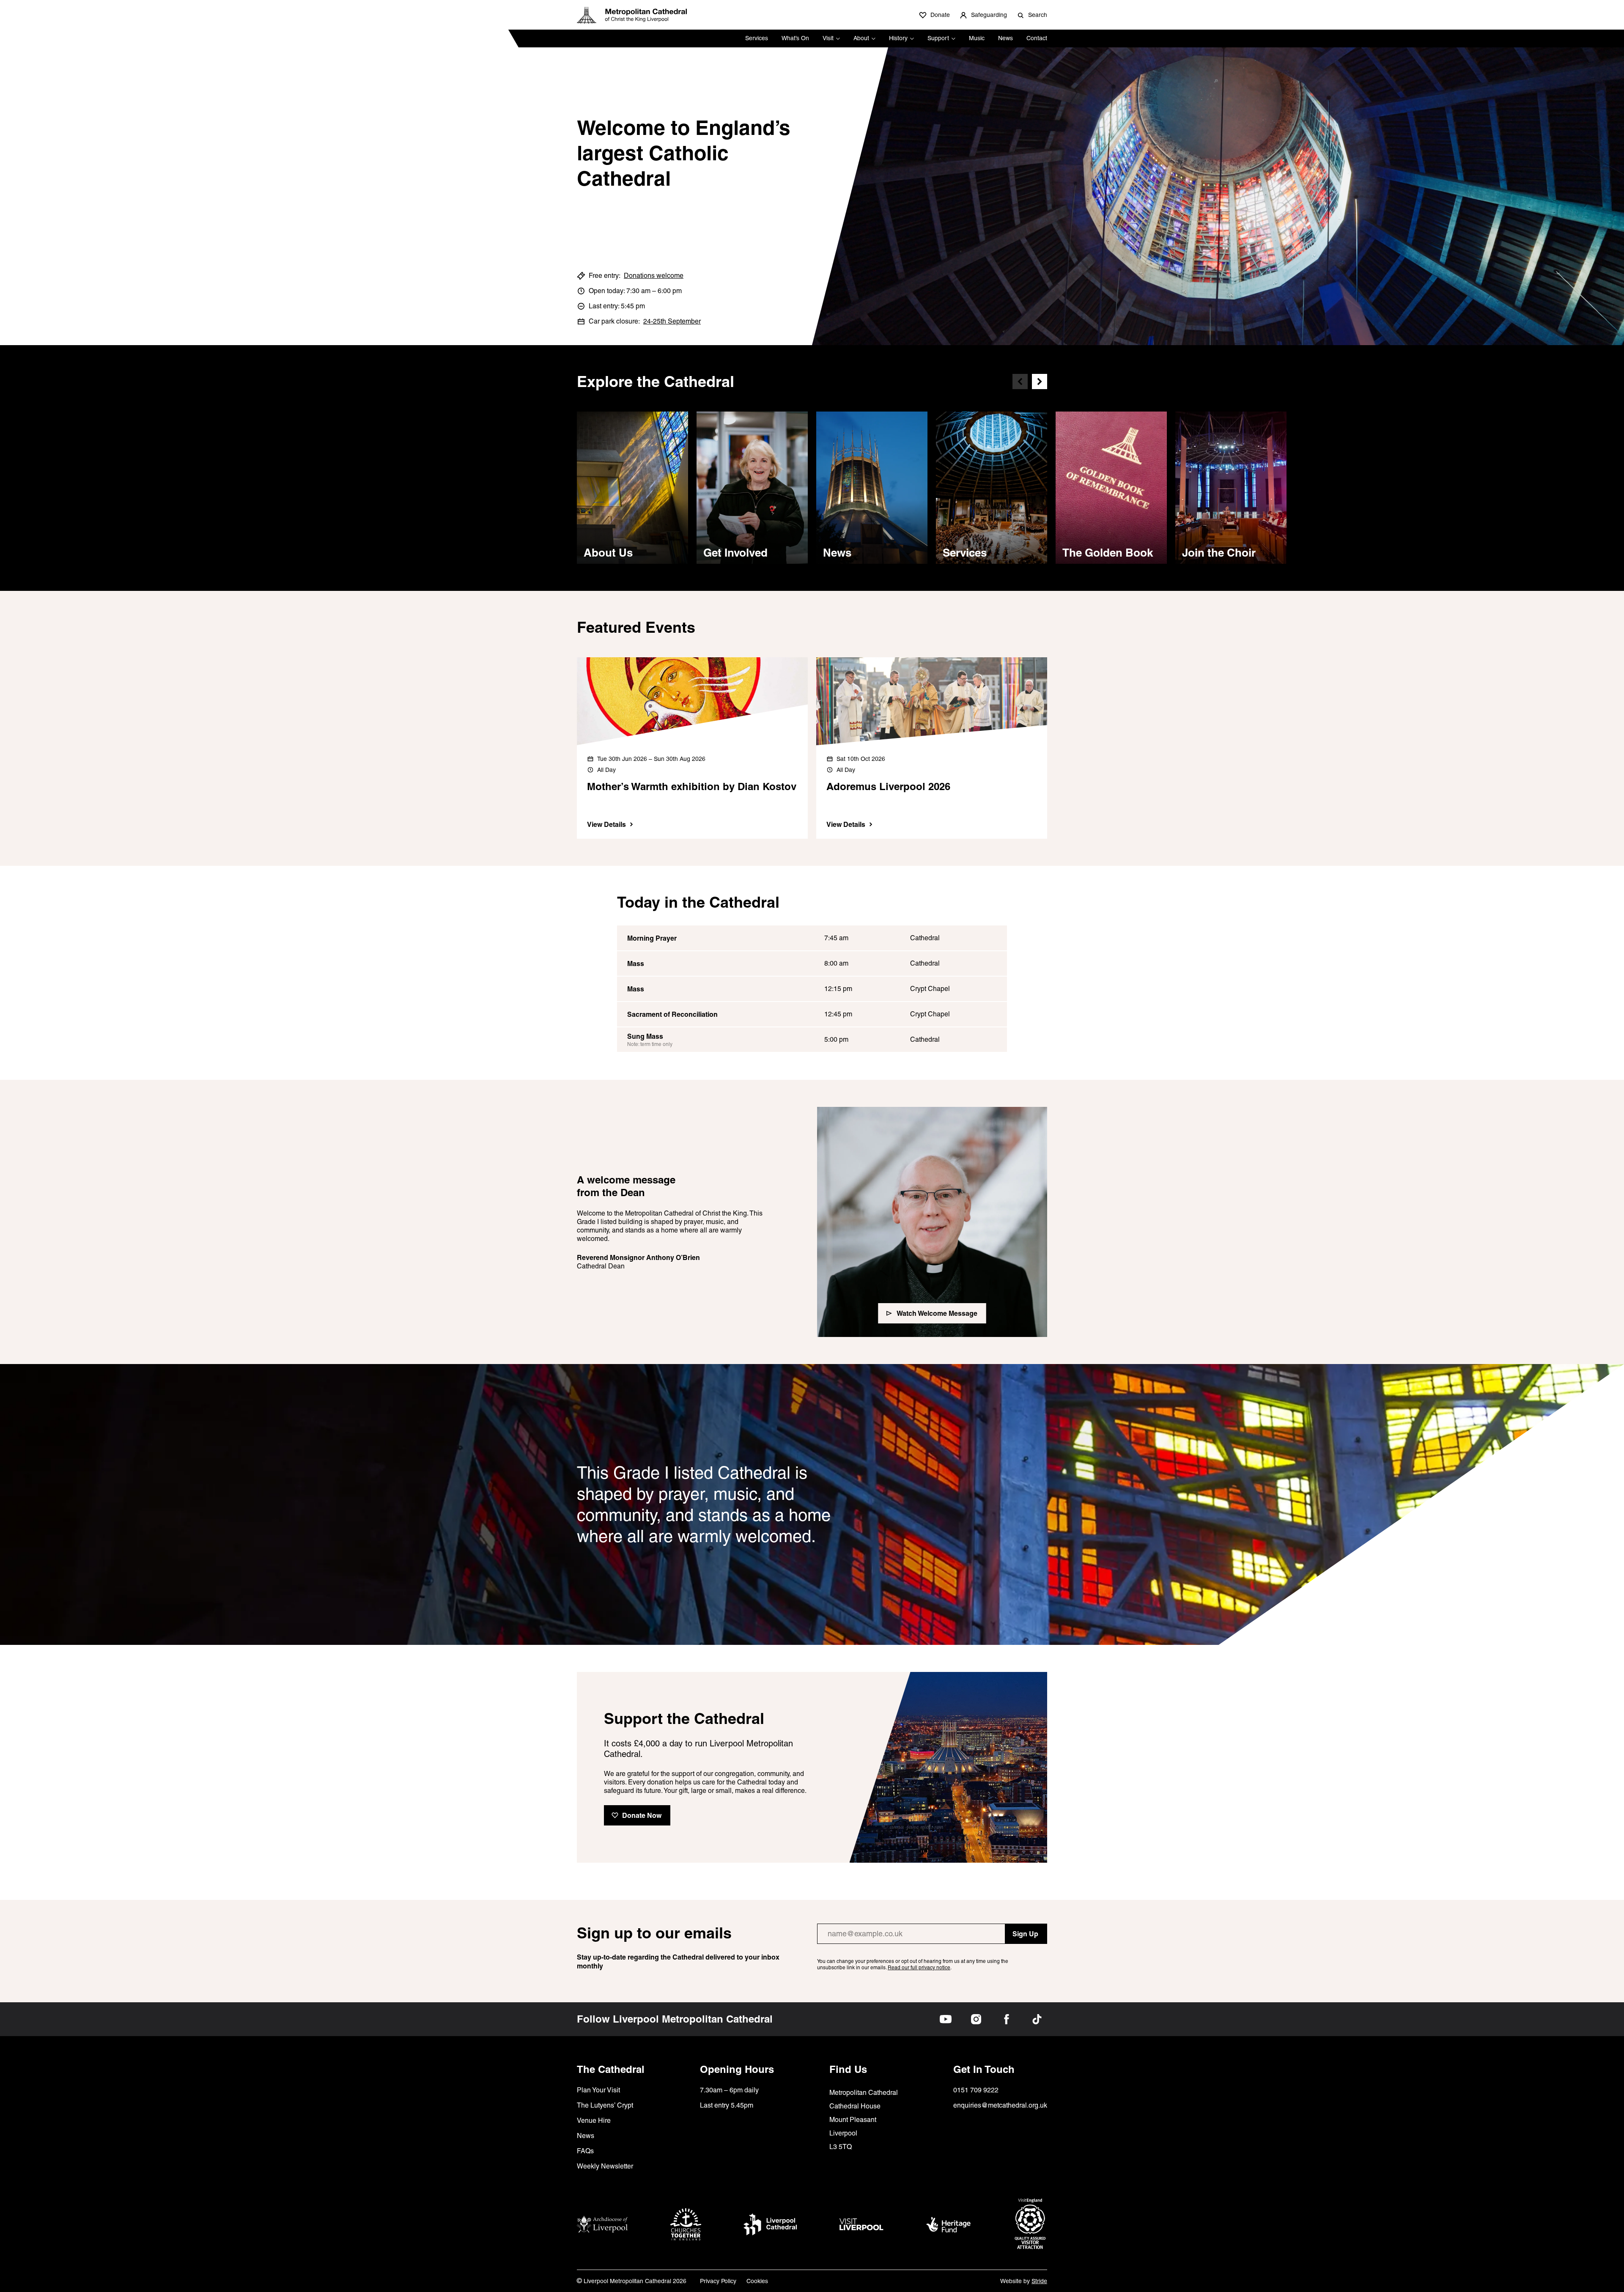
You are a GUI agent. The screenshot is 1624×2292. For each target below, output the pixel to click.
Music (977, 38)
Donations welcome (654, 276)
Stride (1039, 2281)
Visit (828, 38)
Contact (1037, 38)
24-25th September (672, 321)
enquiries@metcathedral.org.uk (1000, 2105)
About (861, 38)
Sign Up (1025, 1934)
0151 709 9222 (976, 2090)
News (1005, 38)
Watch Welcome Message (937, 1313)
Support (938, 38)
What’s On (795, 38)
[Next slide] (1040, 382)
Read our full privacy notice (919, 1968)
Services (757, 38)
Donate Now (642, 1815)
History (898, 38)
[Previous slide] (1020, 382)
